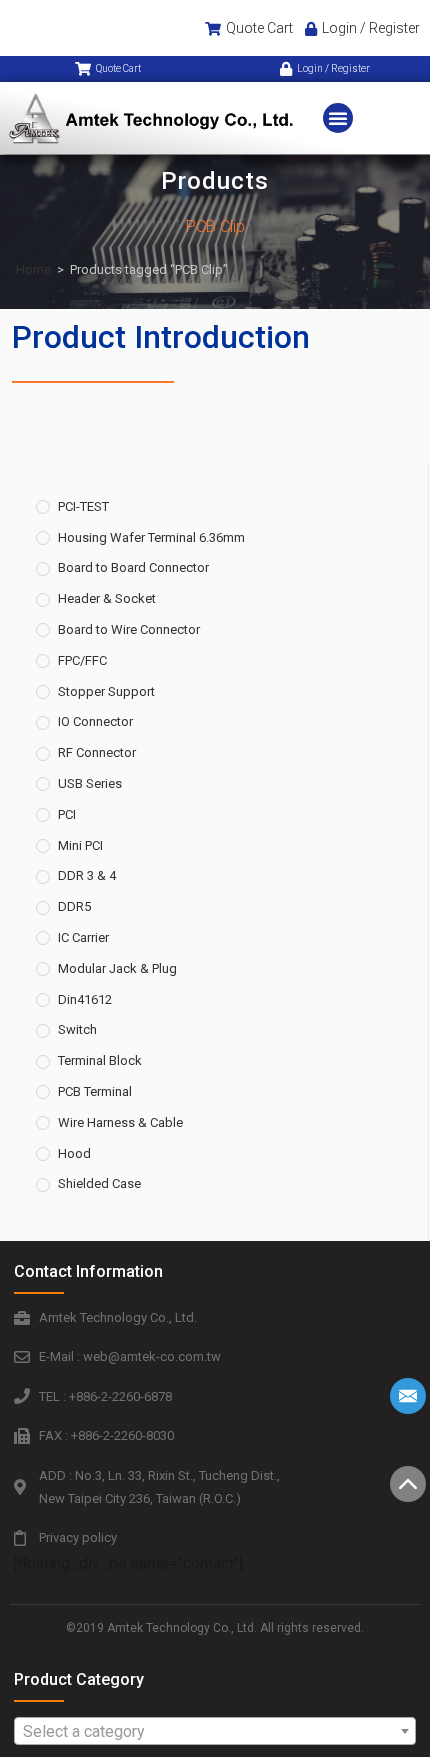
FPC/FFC (82, 660)
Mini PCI (80, 845)
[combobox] (214, 1731)
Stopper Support (106, 691)
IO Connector (95, 721)
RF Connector (97, 752)
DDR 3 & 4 (87, 875)
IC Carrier (83, 937)
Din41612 (85, 999)
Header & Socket (107, 598)
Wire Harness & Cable (120, 1122)
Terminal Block (100, 1060)
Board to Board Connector (133, 567)
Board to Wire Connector (129, 629)
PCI (67, 814)
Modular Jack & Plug (117, 968)
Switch (77, 1029)
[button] (338, 118)
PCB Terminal (95, 1091)
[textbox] (214, 1732)
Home (33, 269)
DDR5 (74, 906)
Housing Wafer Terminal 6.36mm (151, 537)
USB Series (90, 783)
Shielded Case (99, 1183)
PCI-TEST (83, 506)
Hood (74, 1153)
